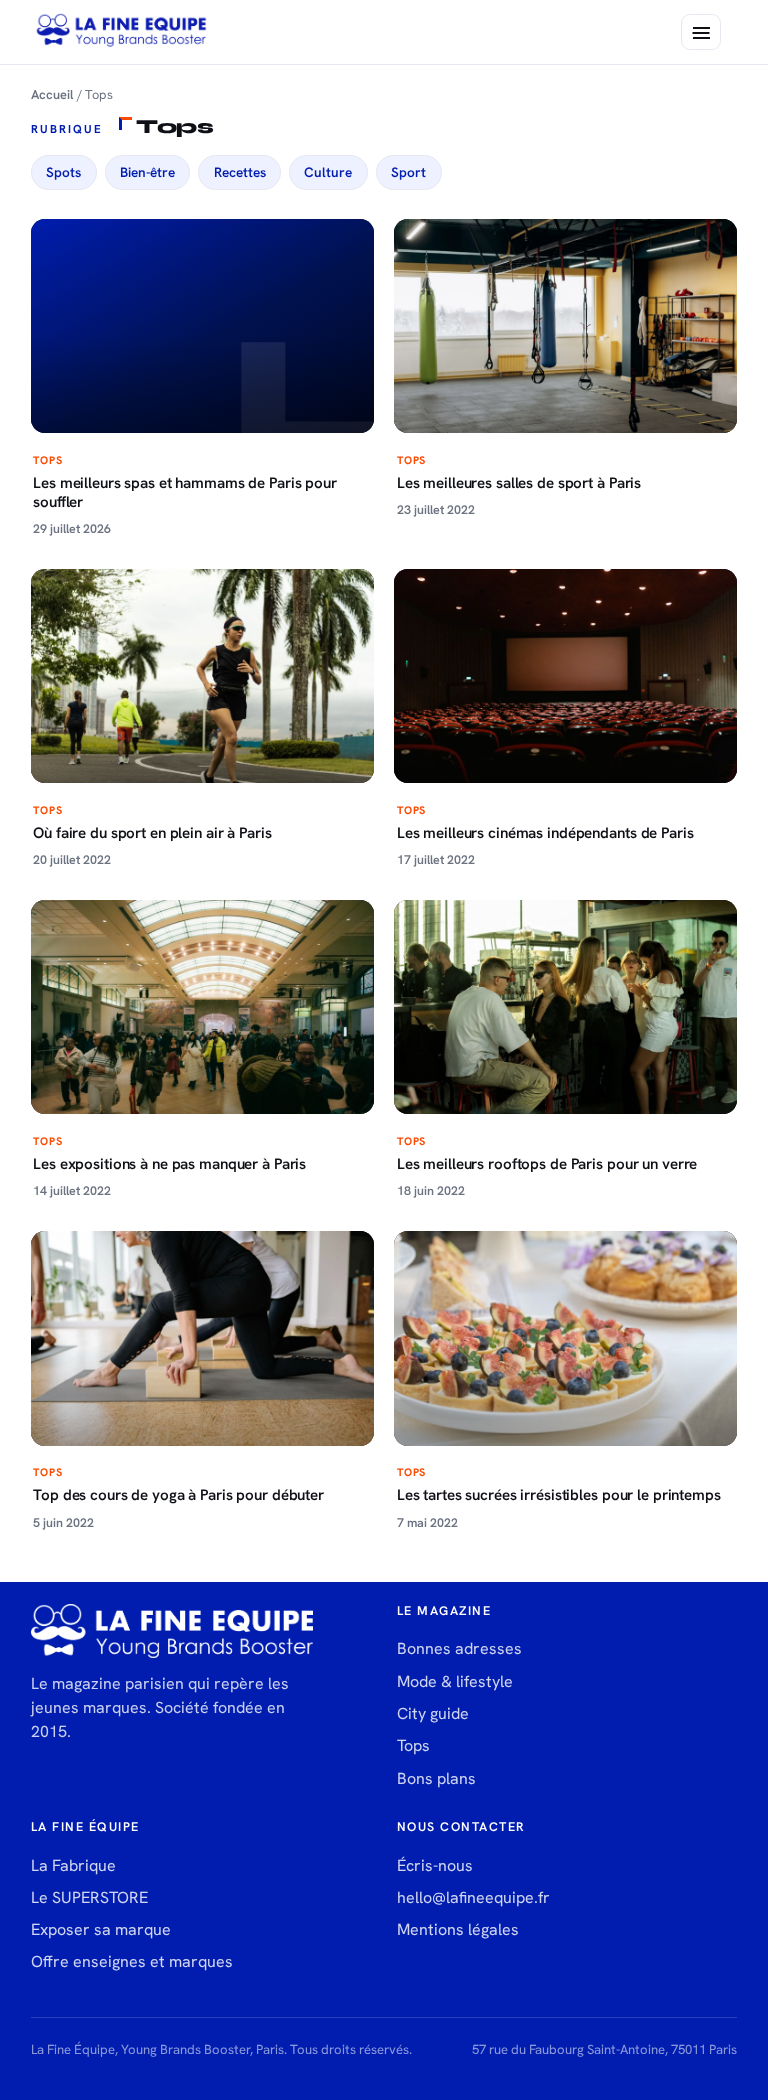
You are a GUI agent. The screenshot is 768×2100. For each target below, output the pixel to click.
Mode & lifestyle (455, 1681)
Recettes (240, 172)
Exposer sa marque (101, 1929)
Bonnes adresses (459, 1648)
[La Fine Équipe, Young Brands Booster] (122, 32)
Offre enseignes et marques (132, 1961)
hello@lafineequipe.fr (473, 1897)
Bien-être (147, 172)
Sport (408, 172)
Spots (63, 172)
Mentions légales (458, 1929)
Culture (328, 172)
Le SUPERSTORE (89, 1897)
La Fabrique (73, 1865)
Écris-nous (435, 1865)
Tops (413, 1745)
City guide (433, 1713)
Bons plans (436, 1778)
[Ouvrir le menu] (701, 32)
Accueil (52, 94)
